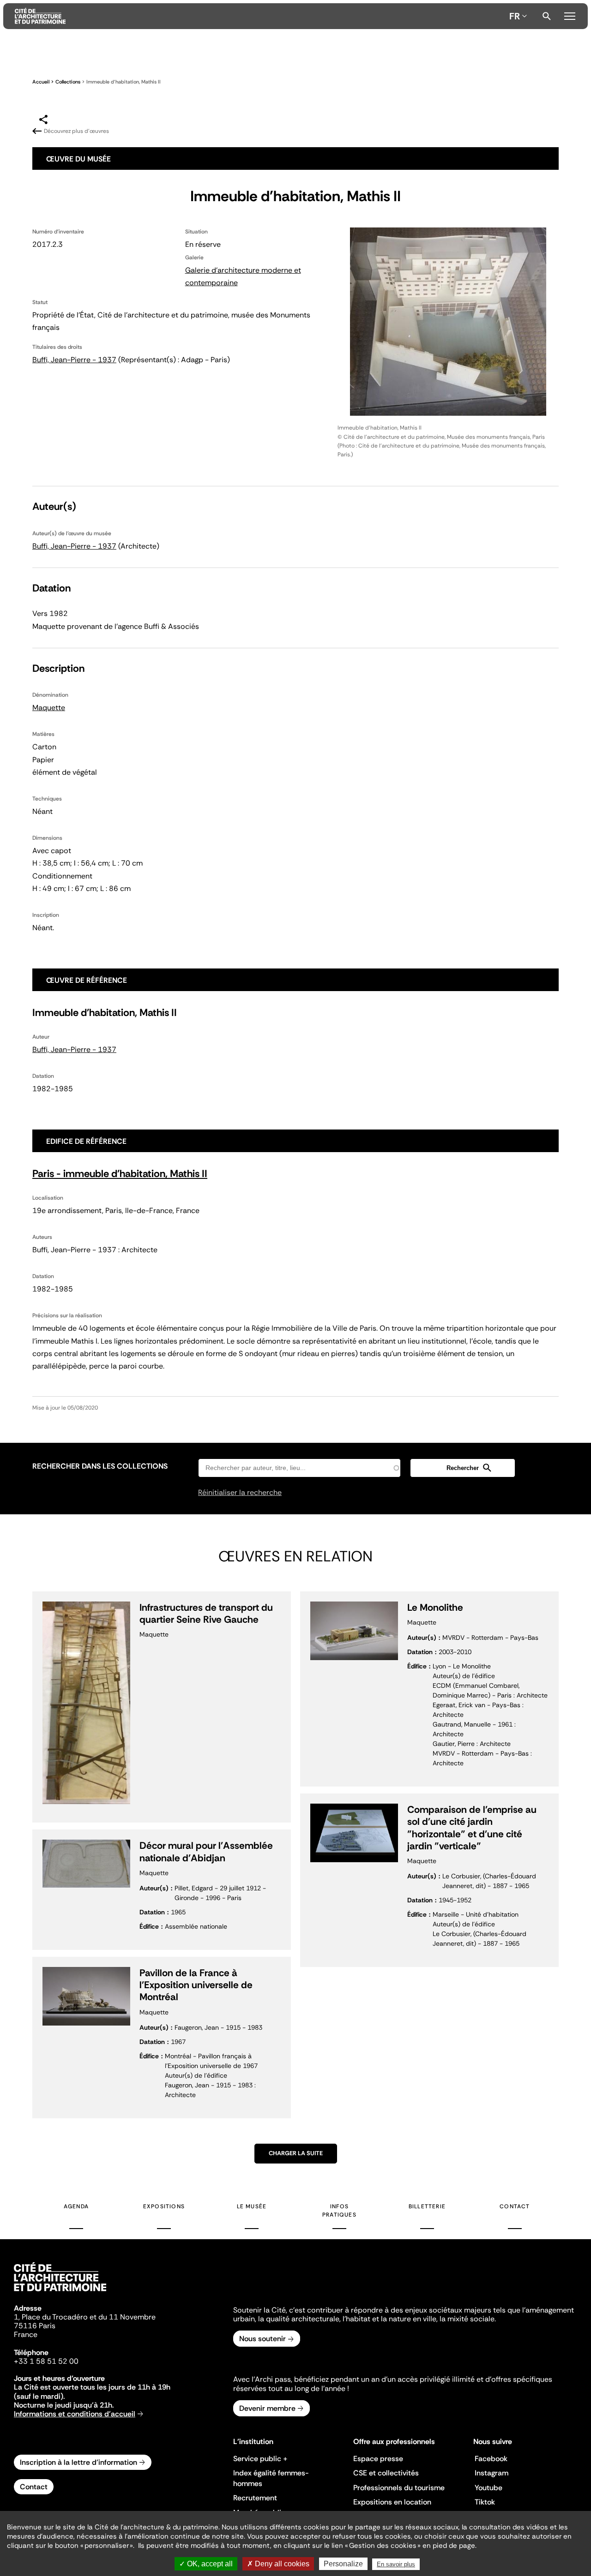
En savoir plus (396, 2564)
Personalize (343, 2564)
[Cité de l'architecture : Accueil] (60, 2293)
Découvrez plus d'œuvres (76, 131)
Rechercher (547, 16)
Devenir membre (267, 2408)
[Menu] (570, 15)
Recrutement (255, 2498)
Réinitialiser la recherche (240, 1492)
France (26, 2334)
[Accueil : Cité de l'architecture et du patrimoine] (260, 16)
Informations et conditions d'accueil (75, 2414)
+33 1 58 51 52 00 (46, 2361)
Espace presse (378, 2459)
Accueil (41, 82)
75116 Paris (35, 2326)
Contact (515, 2206)
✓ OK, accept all (206, 2564)
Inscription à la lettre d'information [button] (78, 2462)
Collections (68, 82)
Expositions (164, 2206)
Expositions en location (392, 2502)
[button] (463, 1468)
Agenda (76, 2206)
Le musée (252, 2206)
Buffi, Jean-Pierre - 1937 (74, 360)
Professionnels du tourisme (399, 2488)
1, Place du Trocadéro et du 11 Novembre (85, 2317)
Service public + (260, 2459)
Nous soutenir (262, 2339)
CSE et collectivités (386, 2473)
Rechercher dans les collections (100, 1466)
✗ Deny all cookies (278, 2564)
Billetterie (427, 2206)
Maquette (49, 708)
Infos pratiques (339, 2211)
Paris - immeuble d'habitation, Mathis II (120, 1174)
